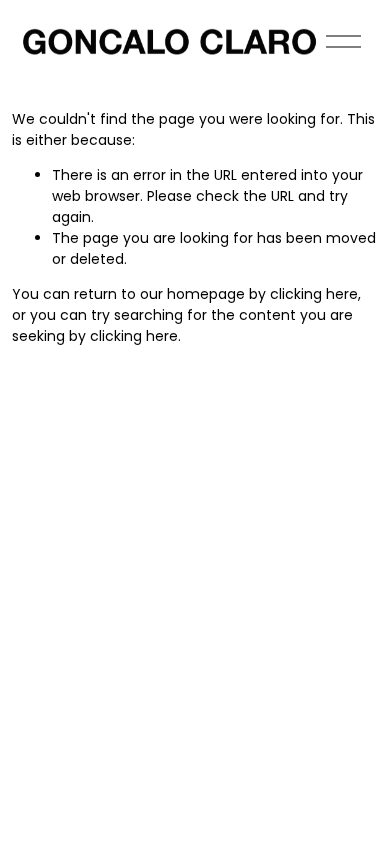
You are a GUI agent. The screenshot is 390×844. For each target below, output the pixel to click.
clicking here (314, 294)
